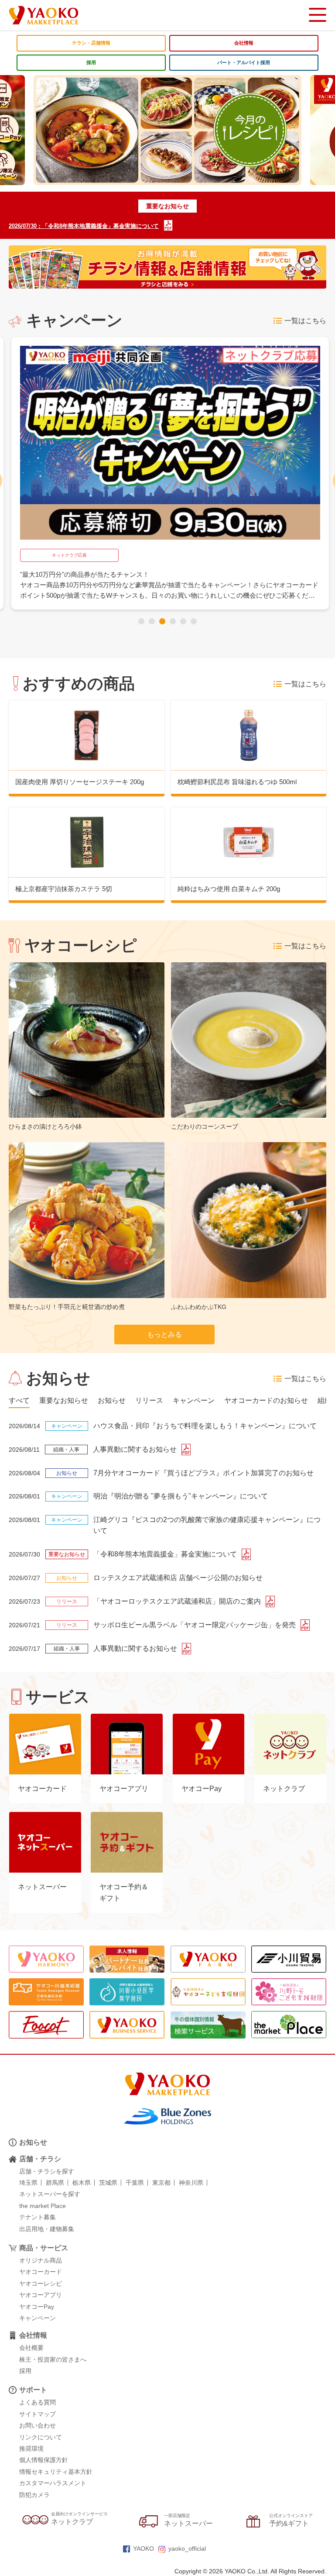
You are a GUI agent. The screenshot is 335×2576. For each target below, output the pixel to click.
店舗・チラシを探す (47, 2171)
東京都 (161, 2183)
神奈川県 (191, 2183)
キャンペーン (38, 2318)
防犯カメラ (34, 2495)
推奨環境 (31, 2449)
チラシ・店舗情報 (91, 43)
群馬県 (55, 2183)
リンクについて (41, 2437)
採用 (91, 62)
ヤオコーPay (37, 2307)
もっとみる (164, 1334)
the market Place (43, 2206)
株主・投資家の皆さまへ (53, 2359)
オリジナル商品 (41, 2260)
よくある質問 (38, 2402)
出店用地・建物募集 (47, 2229)
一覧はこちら (305, 321)
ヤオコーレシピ (41, 2283)
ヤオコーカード (41, 2272)
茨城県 (108, 2183)
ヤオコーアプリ (41, 2295)
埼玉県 (28, 2183)
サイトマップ (38, 2414)
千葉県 (135, 2183)
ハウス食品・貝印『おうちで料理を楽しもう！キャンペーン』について (205, 1426)
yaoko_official (187, 2548)
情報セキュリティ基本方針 (56, 2472)
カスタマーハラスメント (53, 2483)
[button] (141, 621)
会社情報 (244, 43)
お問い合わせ (38, 2425)
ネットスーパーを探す (50, 2194)
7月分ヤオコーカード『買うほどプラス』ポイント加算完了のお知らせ (203, 1473)
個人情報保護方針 (44, 2460)
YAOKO (144, 2548)
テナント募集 (38, 2217)
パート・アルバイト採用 (244, 62)
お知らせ (33, 2142)
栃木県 (82, 2183)
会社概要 (31, 2348)
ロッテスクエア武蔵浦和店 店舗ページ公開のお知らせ (178, 1578)
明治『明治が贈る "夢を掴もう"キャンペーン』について (181, 1496)
